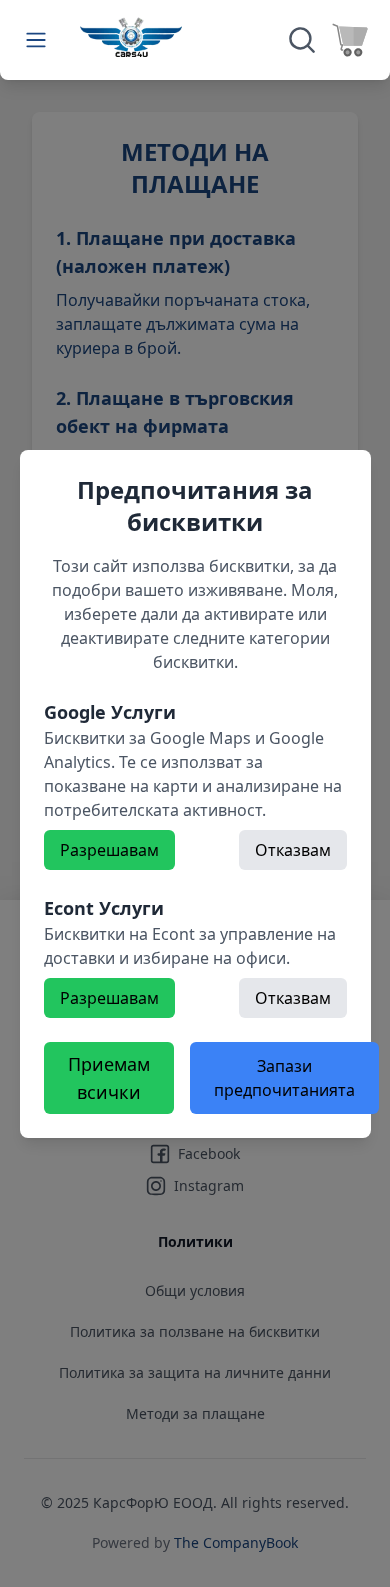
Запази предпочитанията (284, 1078)
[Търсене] (302, 40)
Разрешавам (109, 850)
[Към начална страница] (131, 37)
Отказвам (293, 850)
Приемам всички (109, 1078)
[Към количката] (350, 40)
